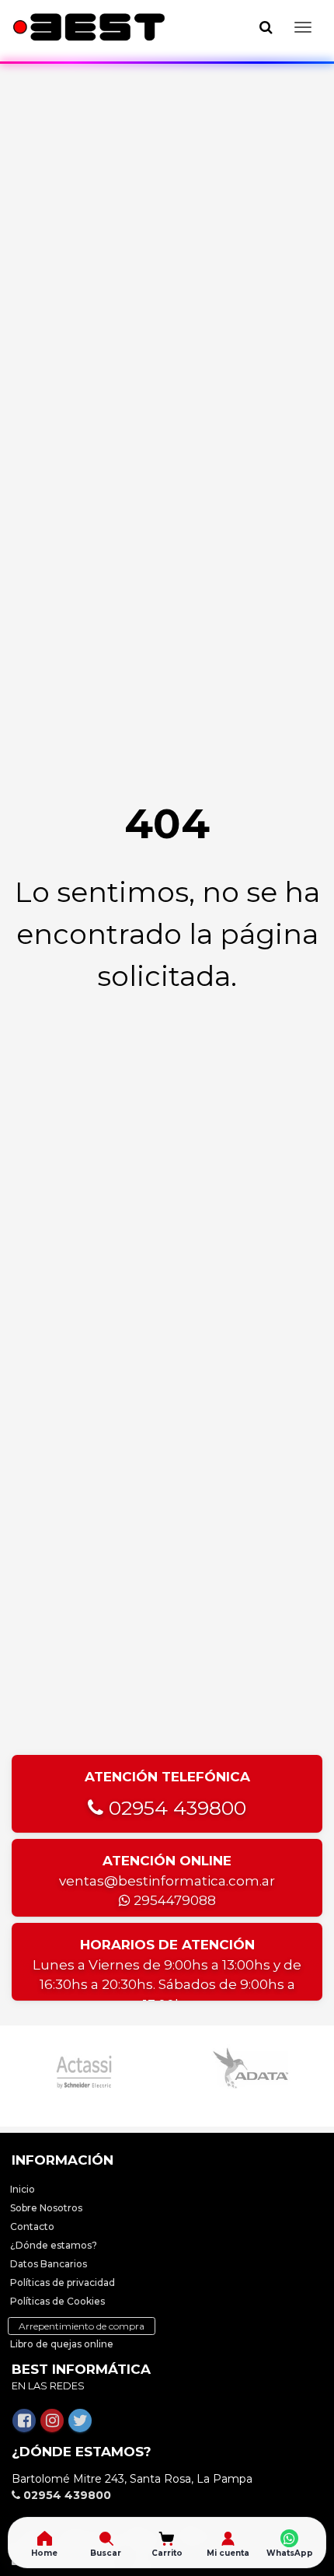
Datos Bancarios (49, 2264)
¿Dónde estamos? (54, 2245)
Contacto (32, 2226)
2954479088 (173, 1900)
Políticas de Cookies (57, 2301)
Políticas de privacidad (63, 2282)
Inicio (23, 2189)
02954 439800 (175, 1808)
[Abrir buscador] (266, 27)
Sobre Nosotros (46, 2208)
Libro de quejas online (62, 2344)
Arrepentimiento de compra (82, 2326)
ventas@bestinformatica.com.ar (167, 1881)
